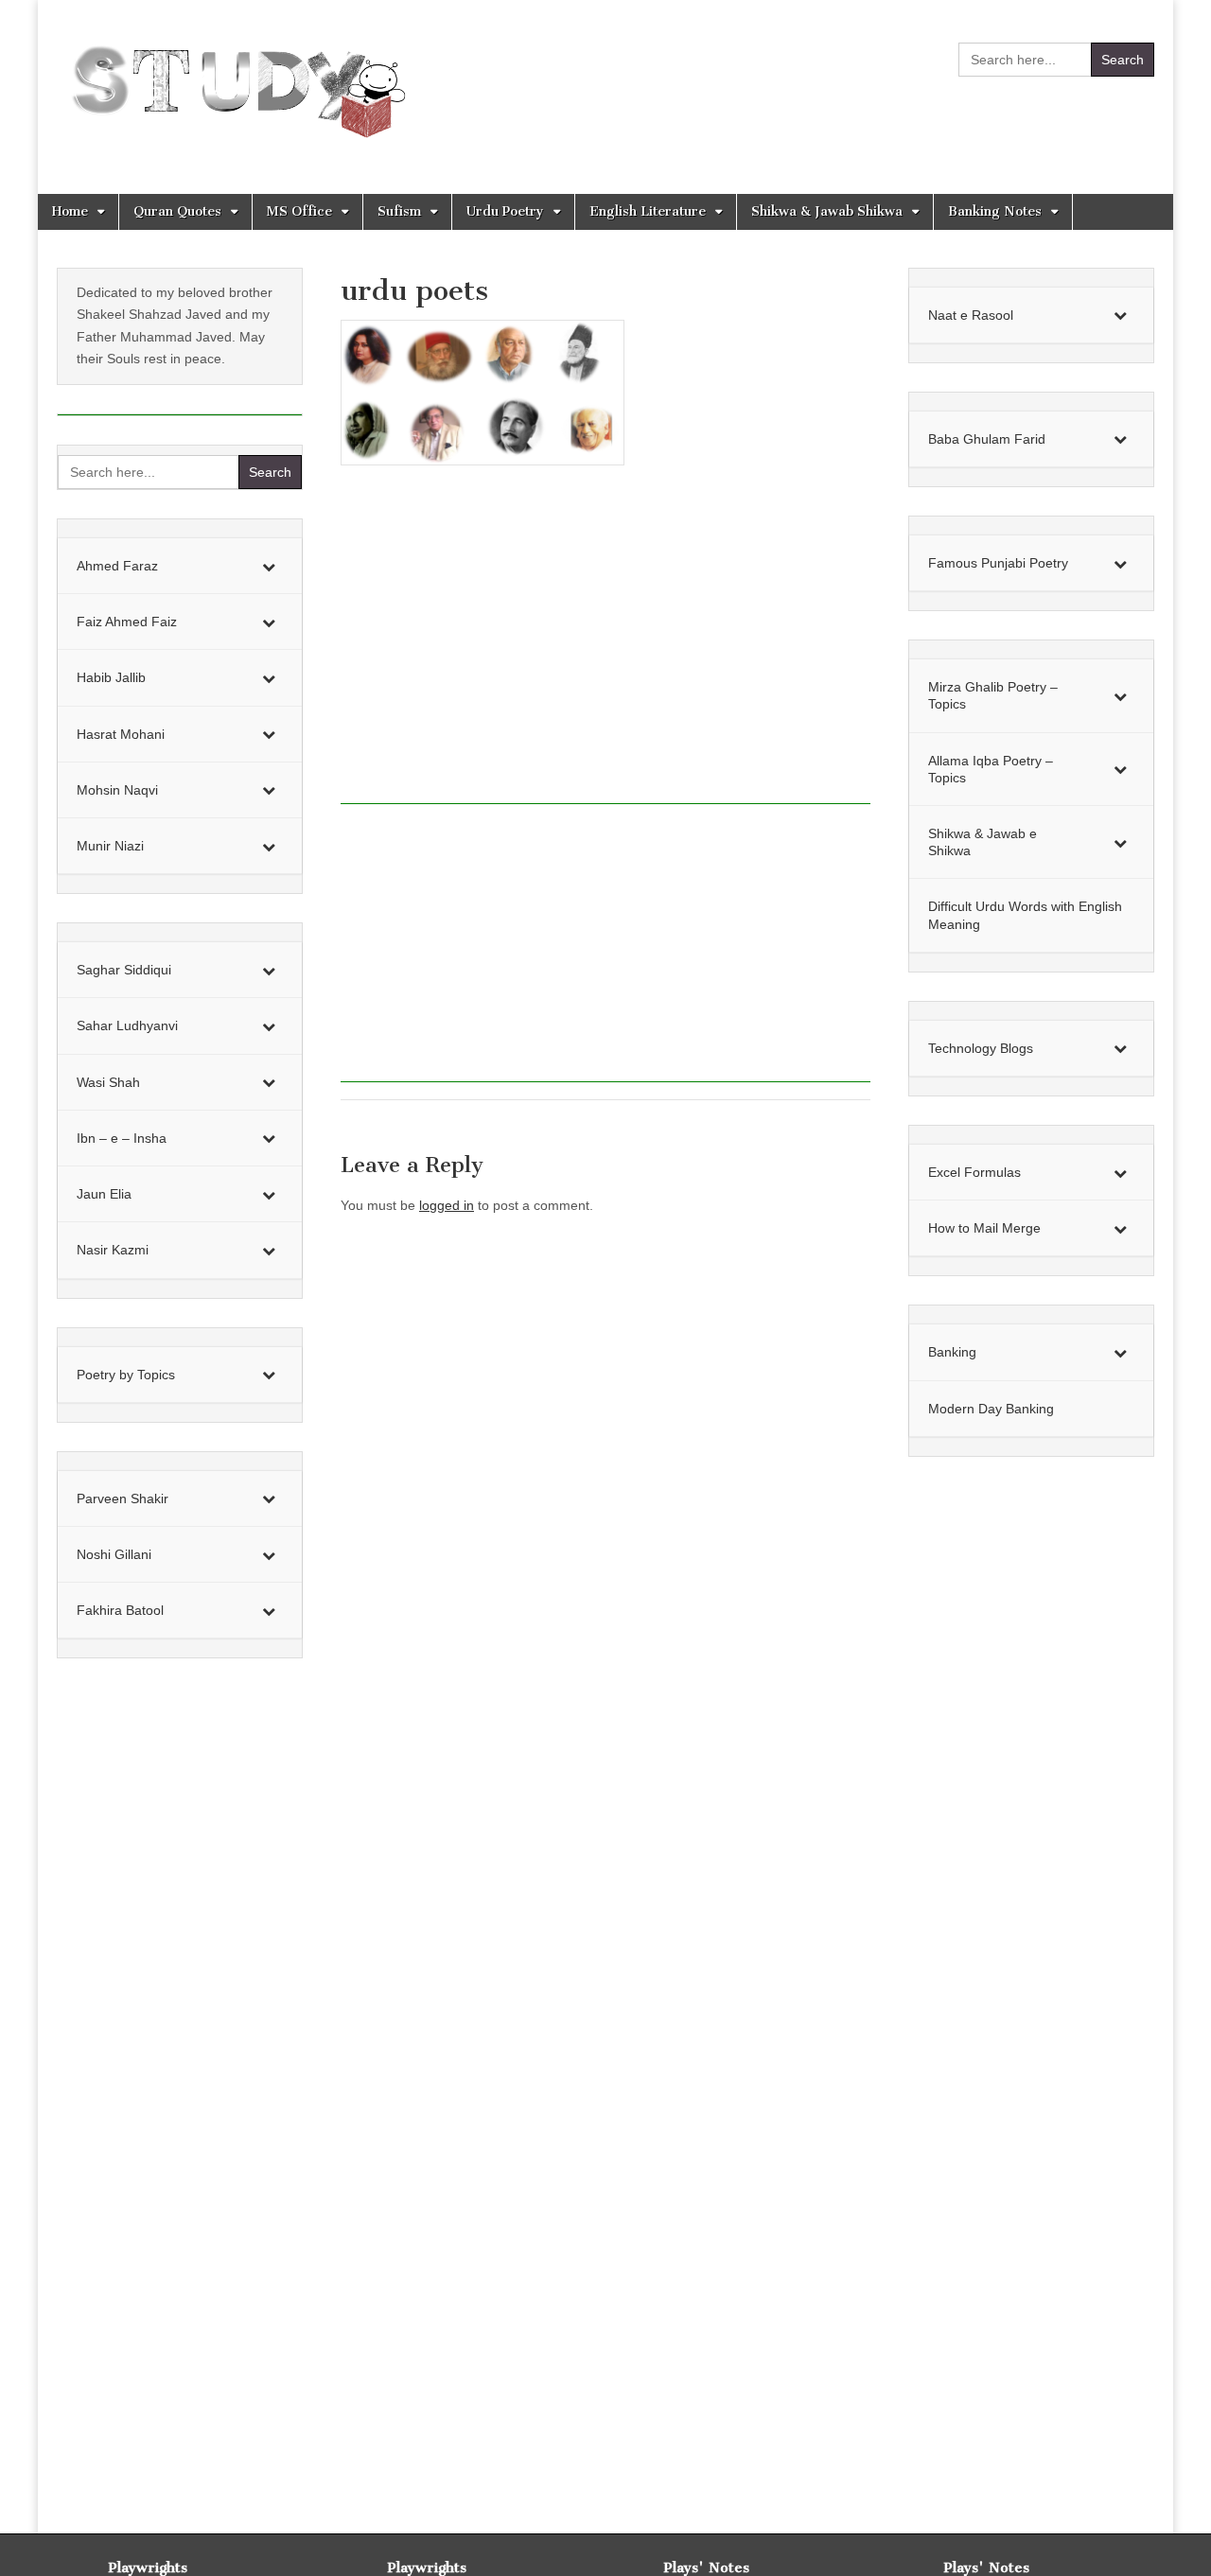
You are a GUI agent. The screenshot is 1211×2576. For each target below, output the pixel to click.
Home (70, 211)
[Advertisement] (605, 645)
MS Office (299, 211)
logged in (447, 1205)
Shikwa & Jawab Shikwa (827, 211)
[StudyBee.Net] (234, 83)
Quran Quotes (177, 211)
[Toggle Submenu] (269, 566)
